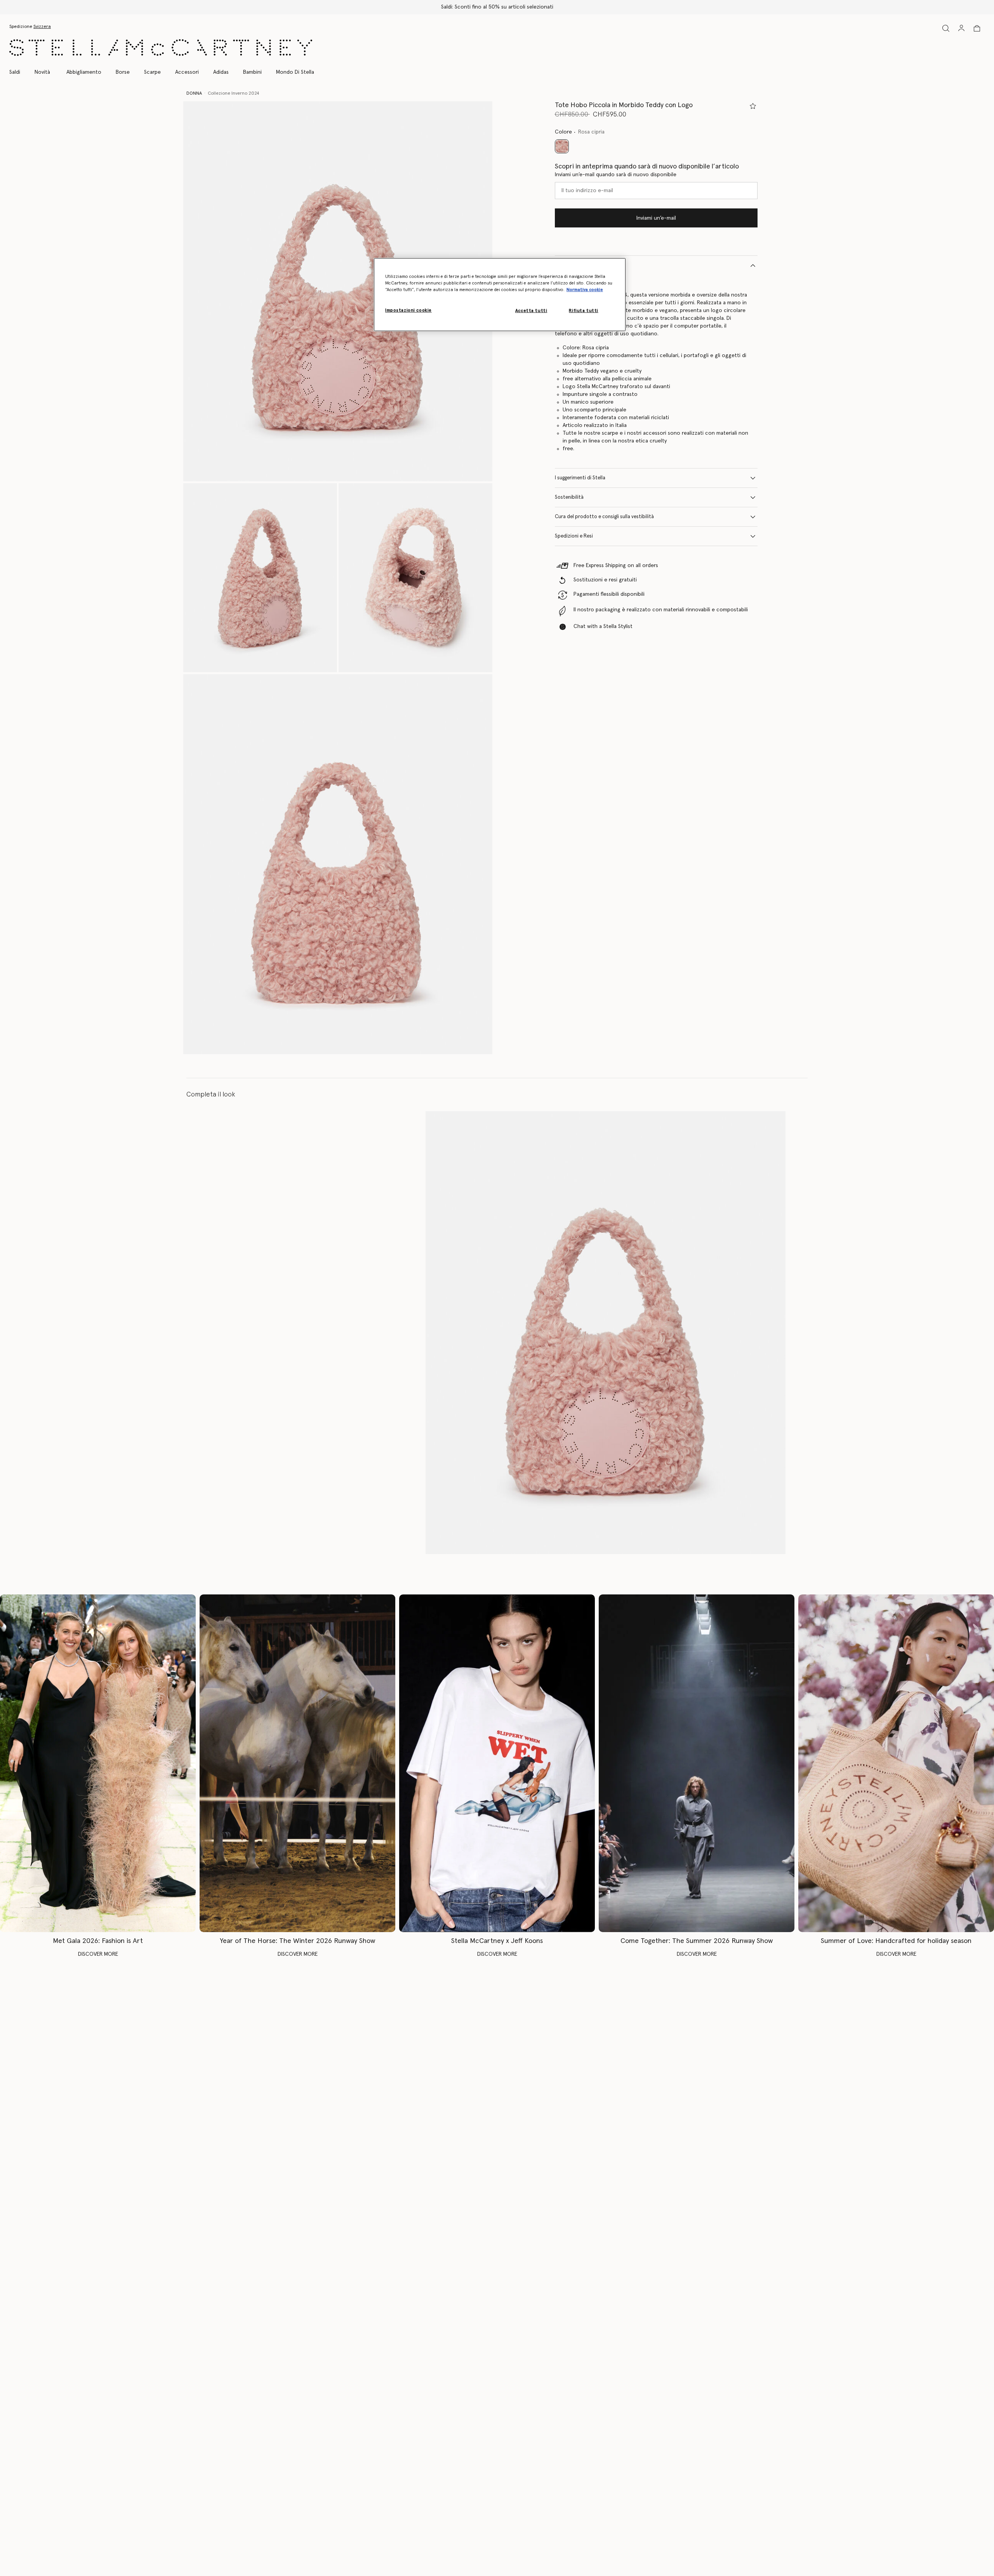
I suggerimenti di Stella (580, 478)
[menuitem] (42, 72)
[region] (500, 295)
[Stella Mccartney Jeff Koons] (497, 1763)
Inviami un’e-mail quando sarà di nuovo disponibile (616, 175)
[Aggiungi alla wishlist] (753, 106)
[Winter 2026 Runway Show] (297, 1763)
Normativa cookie (585, 290)
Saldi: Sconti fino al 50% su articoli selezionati (497, 7)
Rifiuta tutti (583, 311)
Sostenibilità (569, 497)
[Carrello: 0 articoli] (977, 28)
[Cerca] (946, 28)
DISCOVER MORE (98, 1954)
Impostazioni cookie (408, 310)
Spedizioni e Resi (574, 536)
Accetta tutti (531, 311)
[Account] (961, 28)
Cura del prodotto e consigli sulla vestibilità (604, 517)
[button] (338, 291)
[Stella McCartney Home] (161, 48)
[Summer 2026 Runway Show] (697, 1763)
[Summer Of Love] (896, 1763)
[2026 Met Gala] (98, 1763)
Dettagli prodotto (576, 265)
